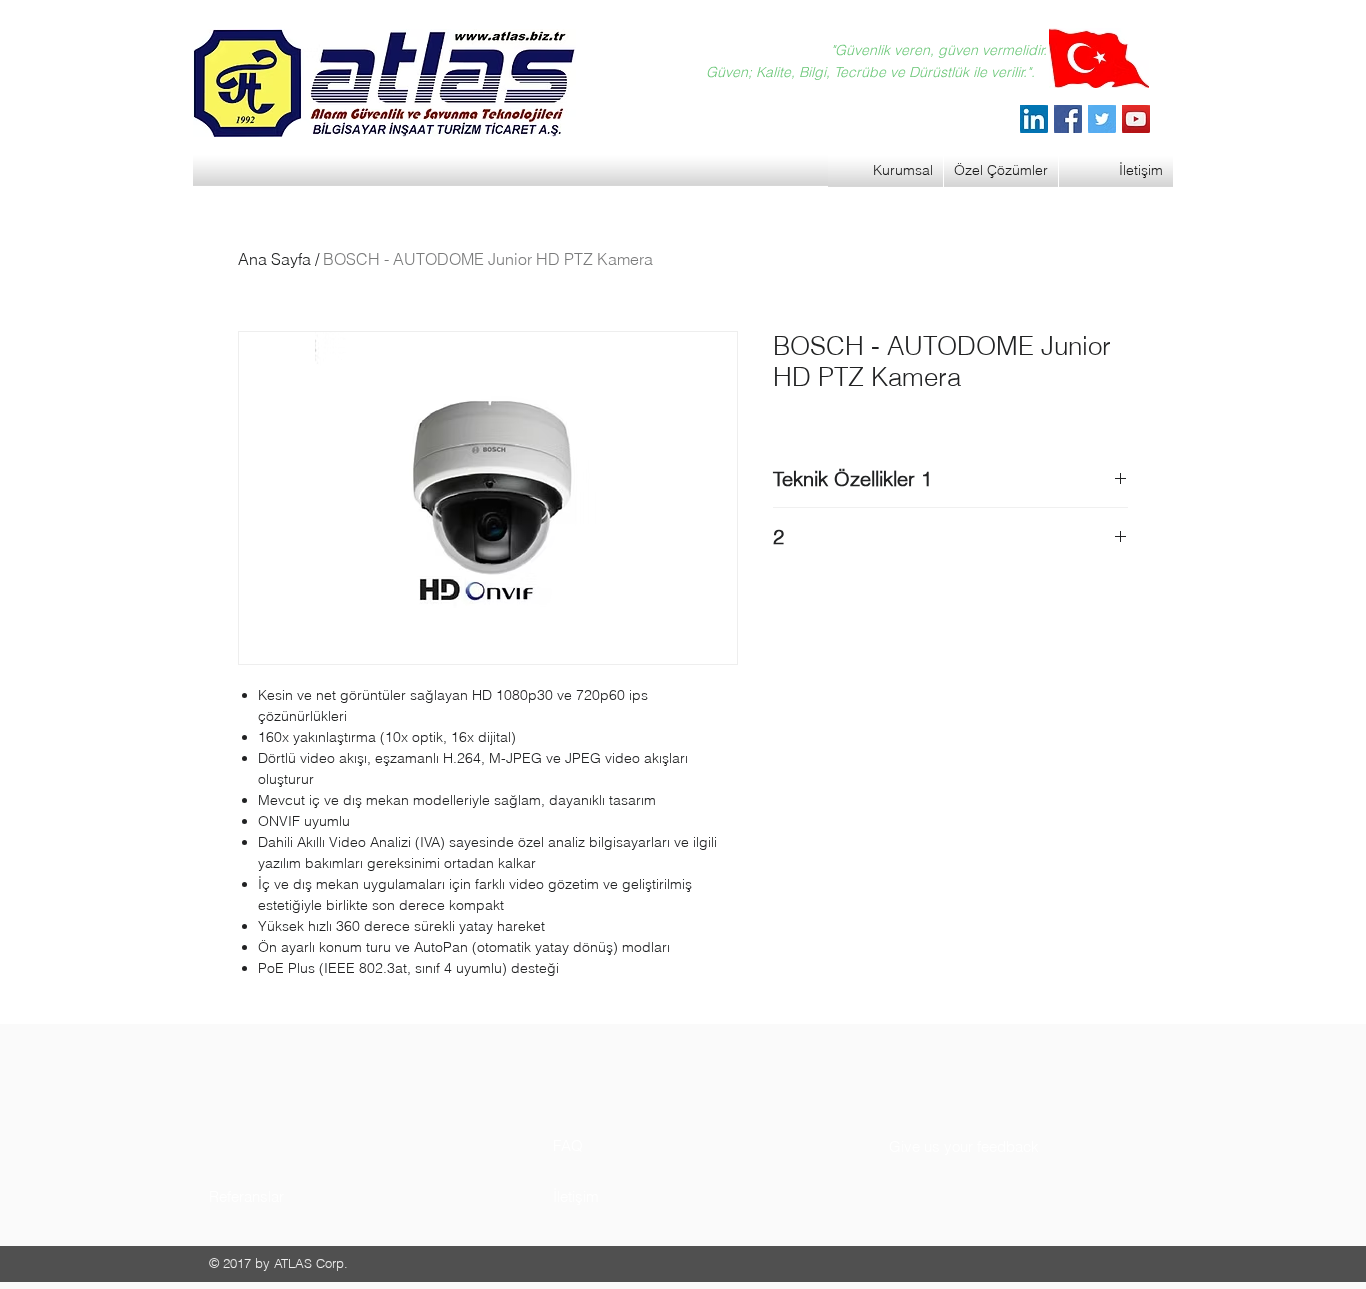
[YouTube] (1136, 119)
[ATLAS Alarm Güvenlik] (1034, 119)
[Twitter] (1102, 119)
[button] (284, 1196)
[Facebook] (1068, 119)
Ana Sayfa (274, 259)
